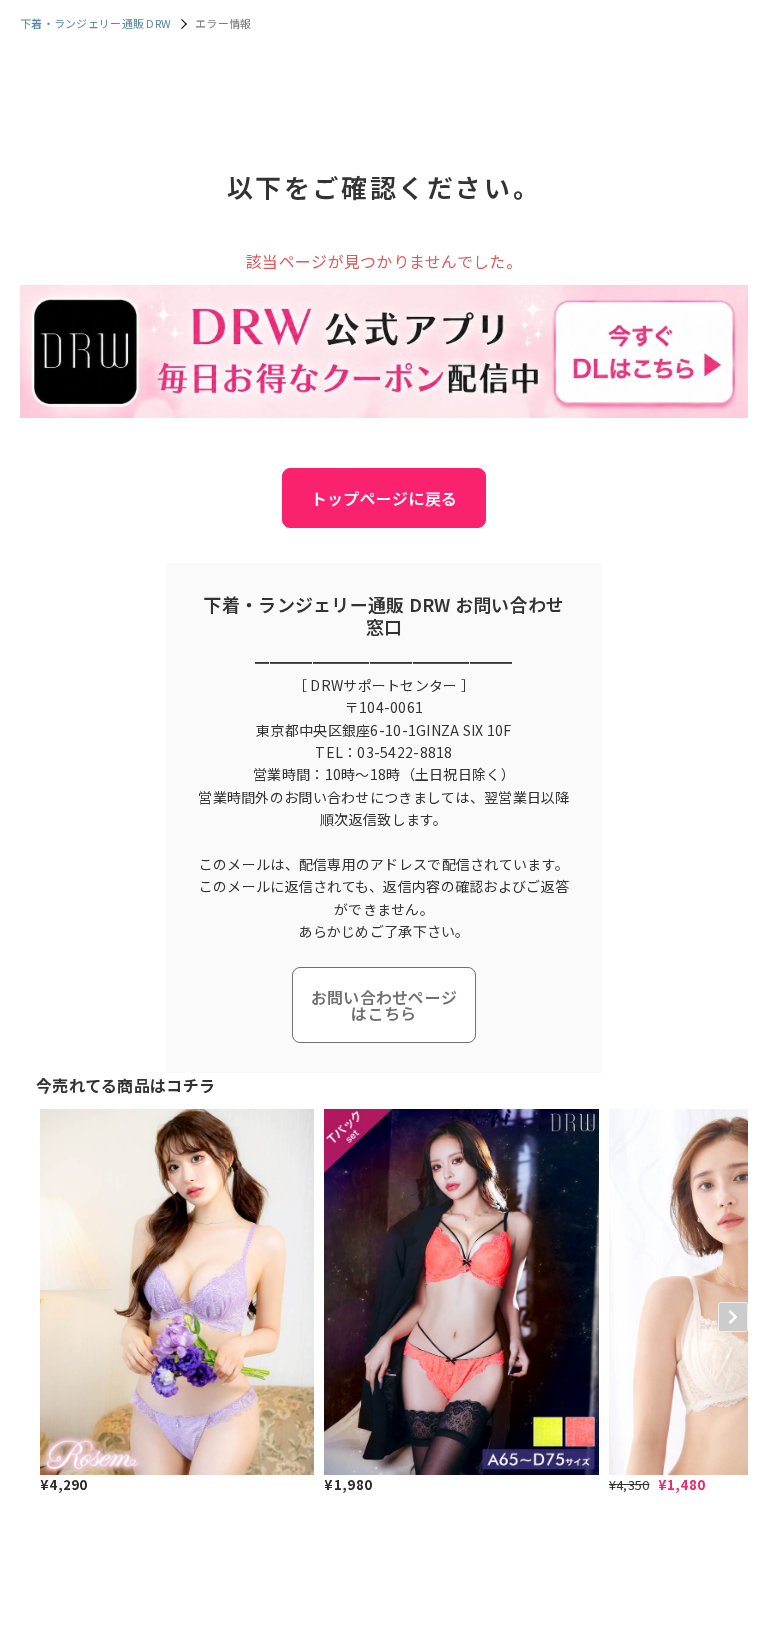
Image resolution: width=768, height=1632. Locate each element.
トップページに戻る (384, 498)
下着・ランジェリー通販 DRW (95, 23)
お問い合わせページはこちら (384, 1005)
